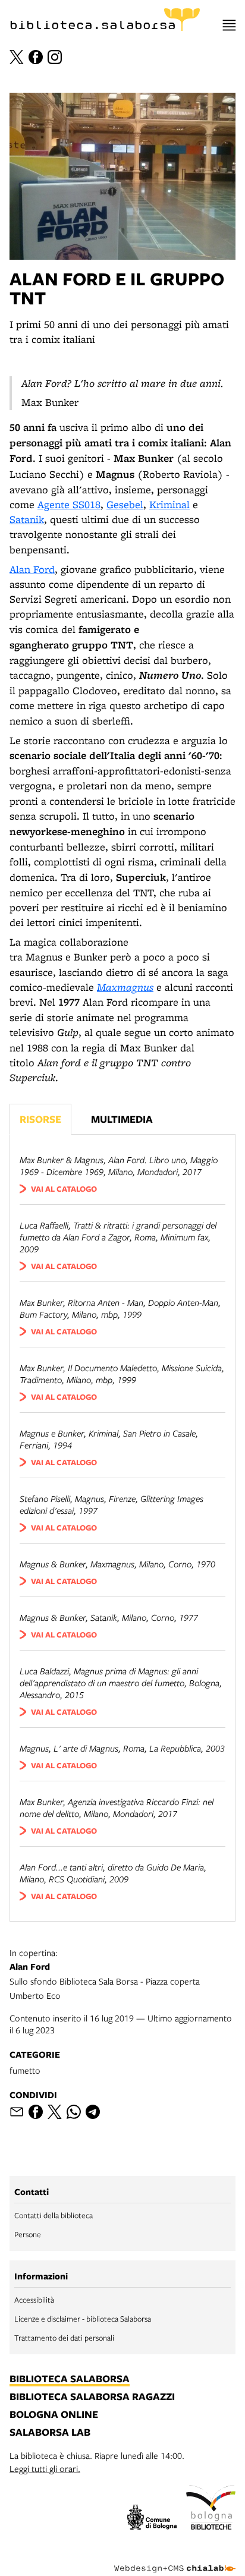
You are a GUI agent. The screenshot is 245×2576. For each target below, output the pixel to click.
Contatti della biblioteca (54, 2215)
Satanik (27, 519)
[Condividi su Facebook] (36, 2112)
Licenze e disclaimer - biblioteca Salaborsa (83, 2319)
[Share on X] (55, 2112)
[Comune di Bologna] (152, 2519)
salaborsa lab (50, 2433)
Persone (28, 2234)
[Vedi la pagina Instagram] (55, 57)
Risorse (40, 1119)
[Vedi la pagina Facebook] (36, 57)
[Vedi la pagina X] (17, 57)
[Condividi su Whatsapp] (74, 2112)
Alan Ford (32, 569)
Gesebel (125, 504)
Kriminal (169, 504)
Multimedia (122, 1119)
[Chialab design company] (175, 2559)
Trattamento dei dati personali (64, 2338)
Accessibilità (34, 2300)
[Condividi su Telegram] (93, 2112)
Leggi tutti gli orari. (45, 2468)
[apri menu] (229, 25)
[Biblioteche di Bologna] (211, 2509)
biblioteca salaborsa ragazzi (92, 2397)
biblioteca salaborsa (70, 2379)
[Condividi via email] (17, 2112)
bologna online (54, 2415)
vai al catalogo (64, 1189)
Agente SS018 (69, 504)
